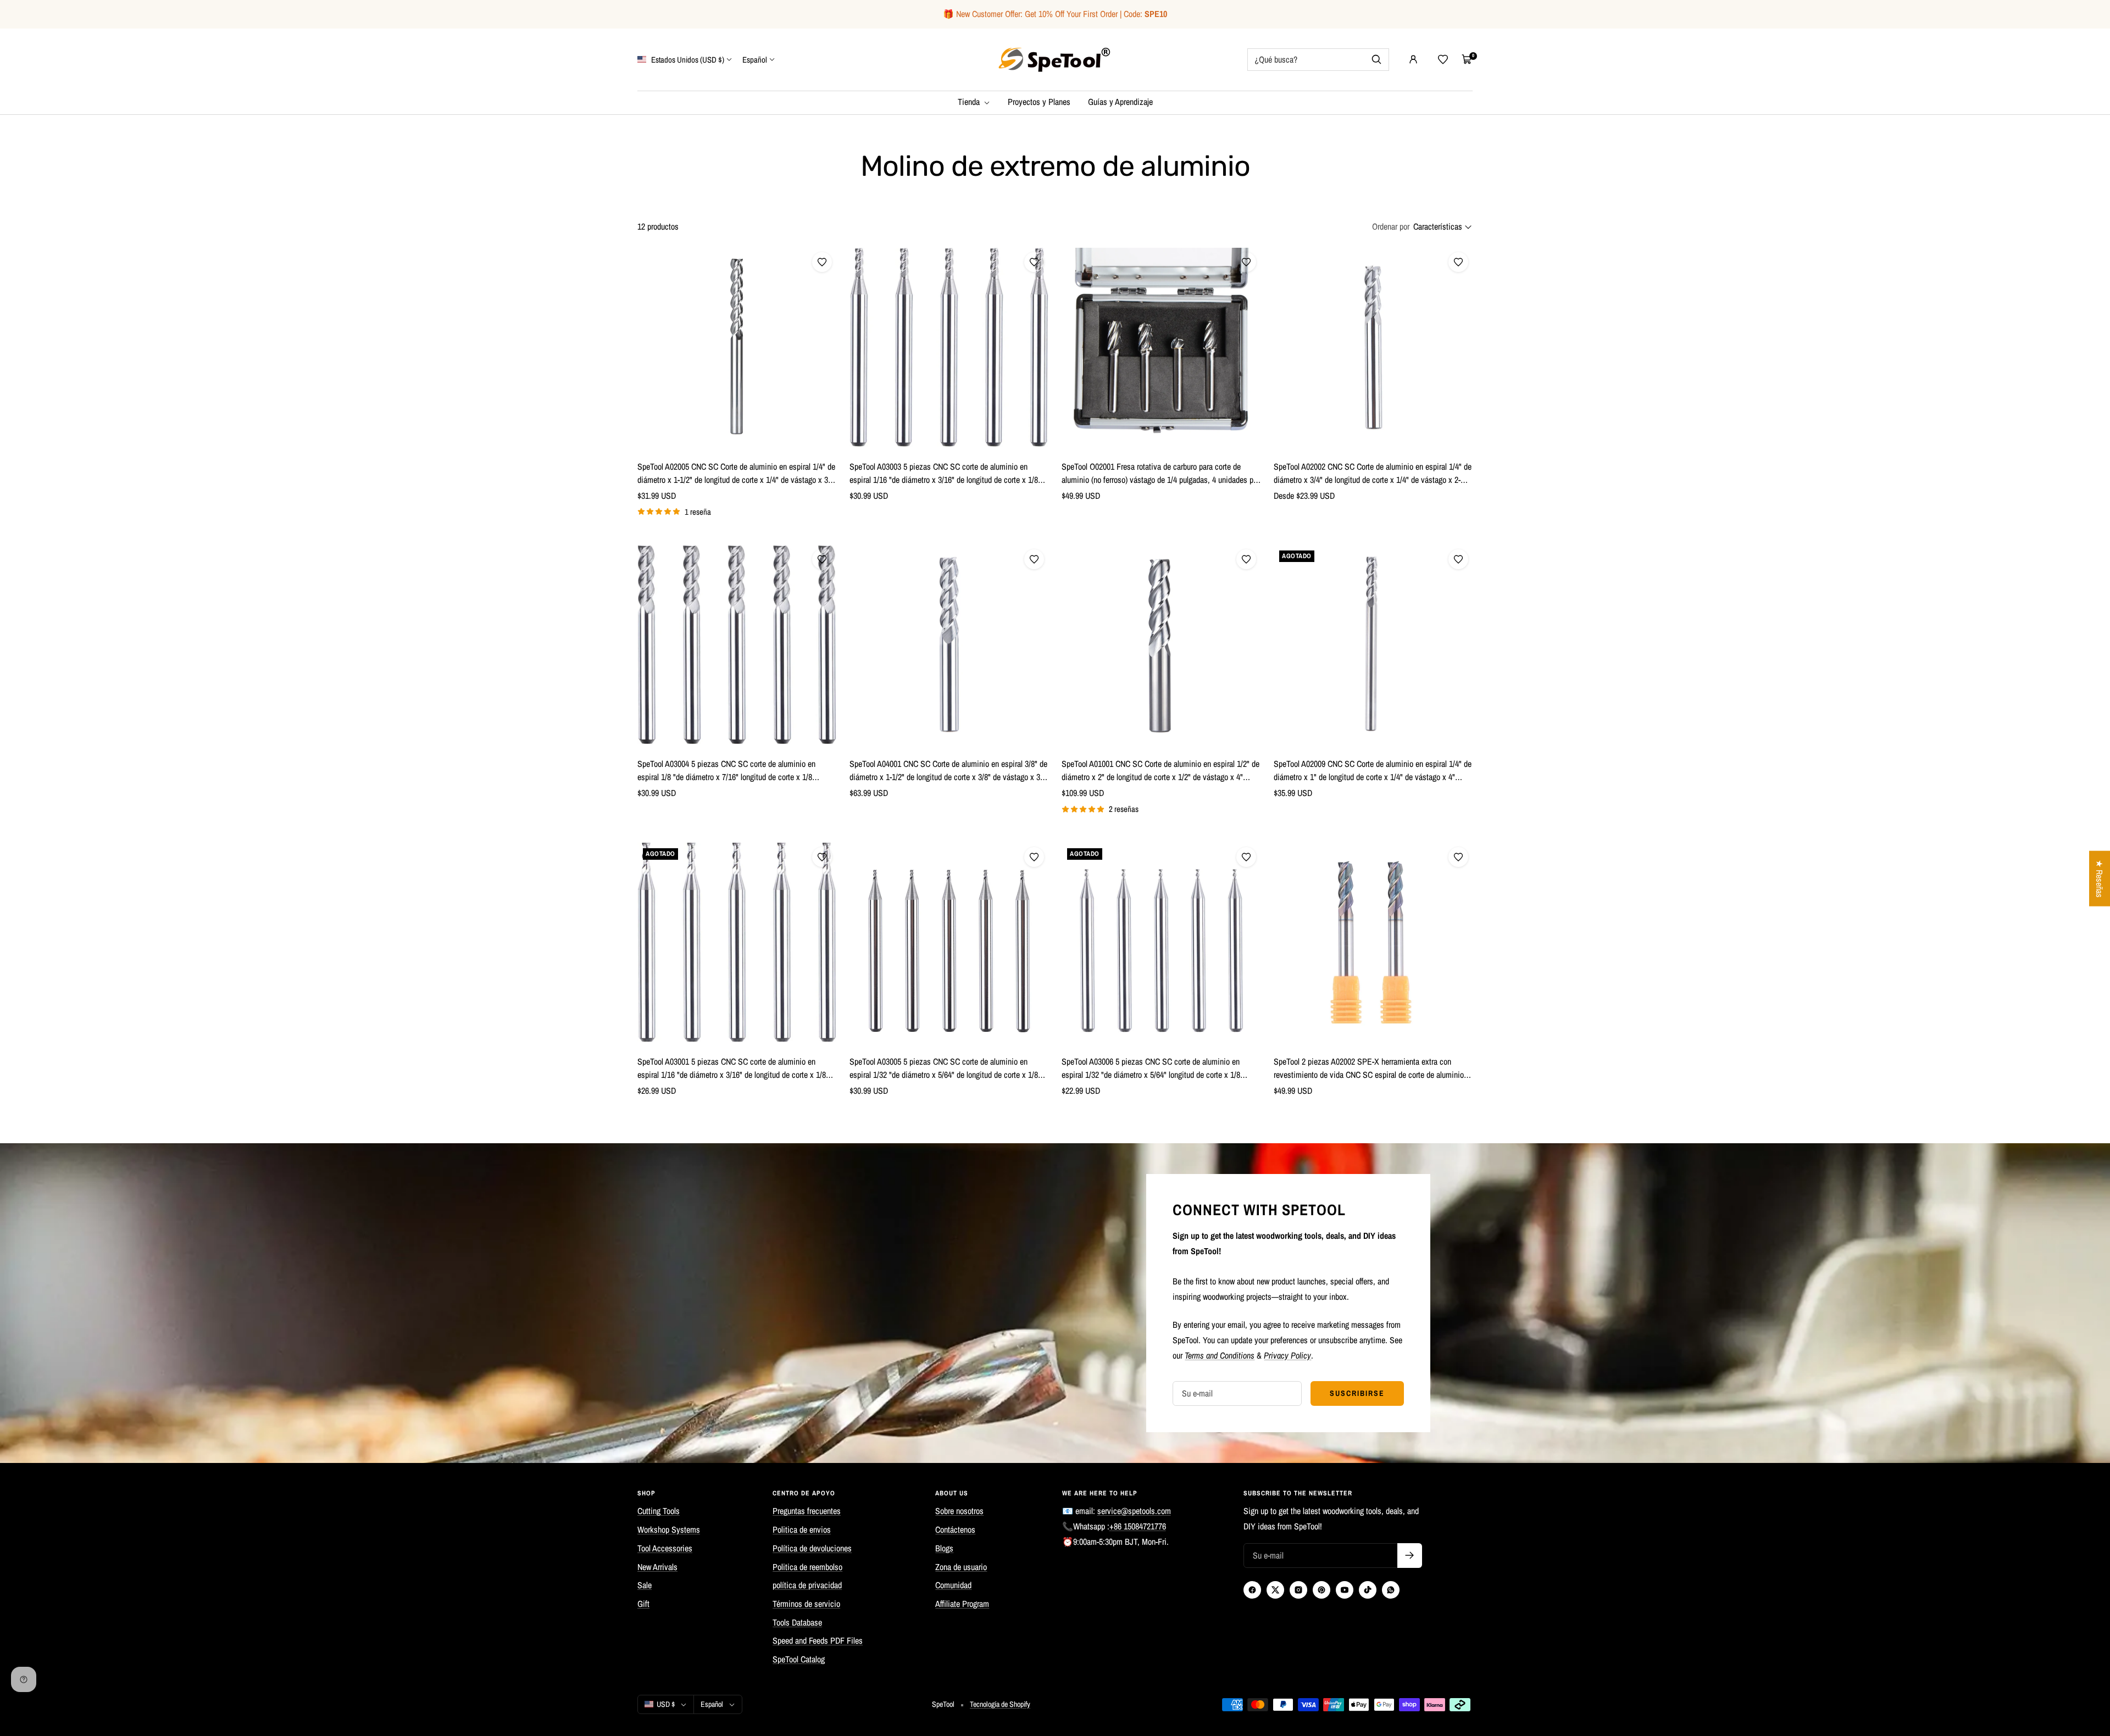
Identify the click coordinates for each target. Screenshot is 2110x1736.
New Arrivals (657, 1567)
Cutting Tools (659, 1511)
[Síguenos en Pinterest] (1321, 1590)
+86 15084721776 (1138, 1526)
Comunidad (953, 1585)
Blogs (944, 1548)
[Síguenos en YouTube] (1345, 1590)
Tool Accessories (665, 1548)
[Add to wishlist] (822, 262)
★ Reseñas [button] (2100, 879)
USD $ (666, 1704)
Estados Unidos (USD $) (687, 59)
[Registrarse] (1410, 1556)
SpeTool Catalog (799, 1659)
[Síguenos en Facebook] (1252, 1590)
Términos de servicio (806, 1604)
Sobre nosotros (959, 1511)
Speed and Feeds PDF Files (818, 1640)
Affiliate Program (962, 1604)
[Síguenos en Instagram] (1298, 1590)
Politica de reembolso (807, 1567)
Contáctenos (955, 1529)
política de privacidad (807, 1585)
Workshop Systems (669, 1529)
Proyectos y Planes (1039, 102)
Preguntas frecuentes (807, 1511)
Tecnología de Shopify (1000, 1704)
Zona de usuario (961, 1567)
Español (755, 59)
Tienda (970, 102)
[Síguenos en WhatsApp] (1391, 1590)
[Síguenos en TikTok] (1368, 1590)
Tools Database (797, 1622)
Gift (643, 1604)
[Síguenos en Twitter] (1275, 1590)
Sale (645, 1585)
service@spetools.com (1134, 1511)
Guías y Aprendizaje (1120, 102)
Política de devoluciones (812, 1548)
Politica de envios (802, 1529)
